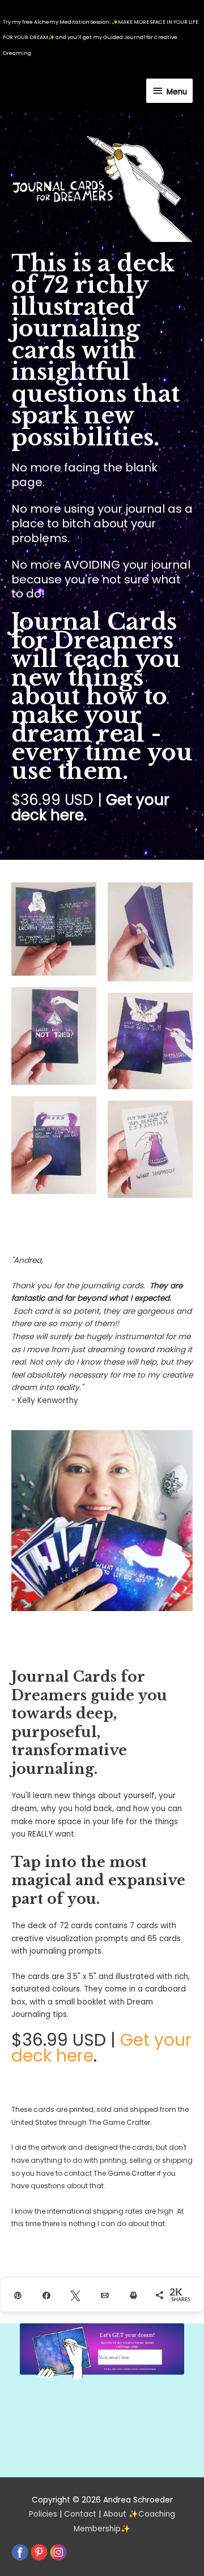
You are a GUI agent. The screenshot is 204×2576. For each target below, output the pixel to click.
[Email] (102, 2295)
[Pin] (15, 2295)
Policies (43, 2514)
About (115, 2514)
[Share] (44, 2295)
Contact (80, 2514)
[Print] (131, 2295)
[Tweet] (73, 2295)
